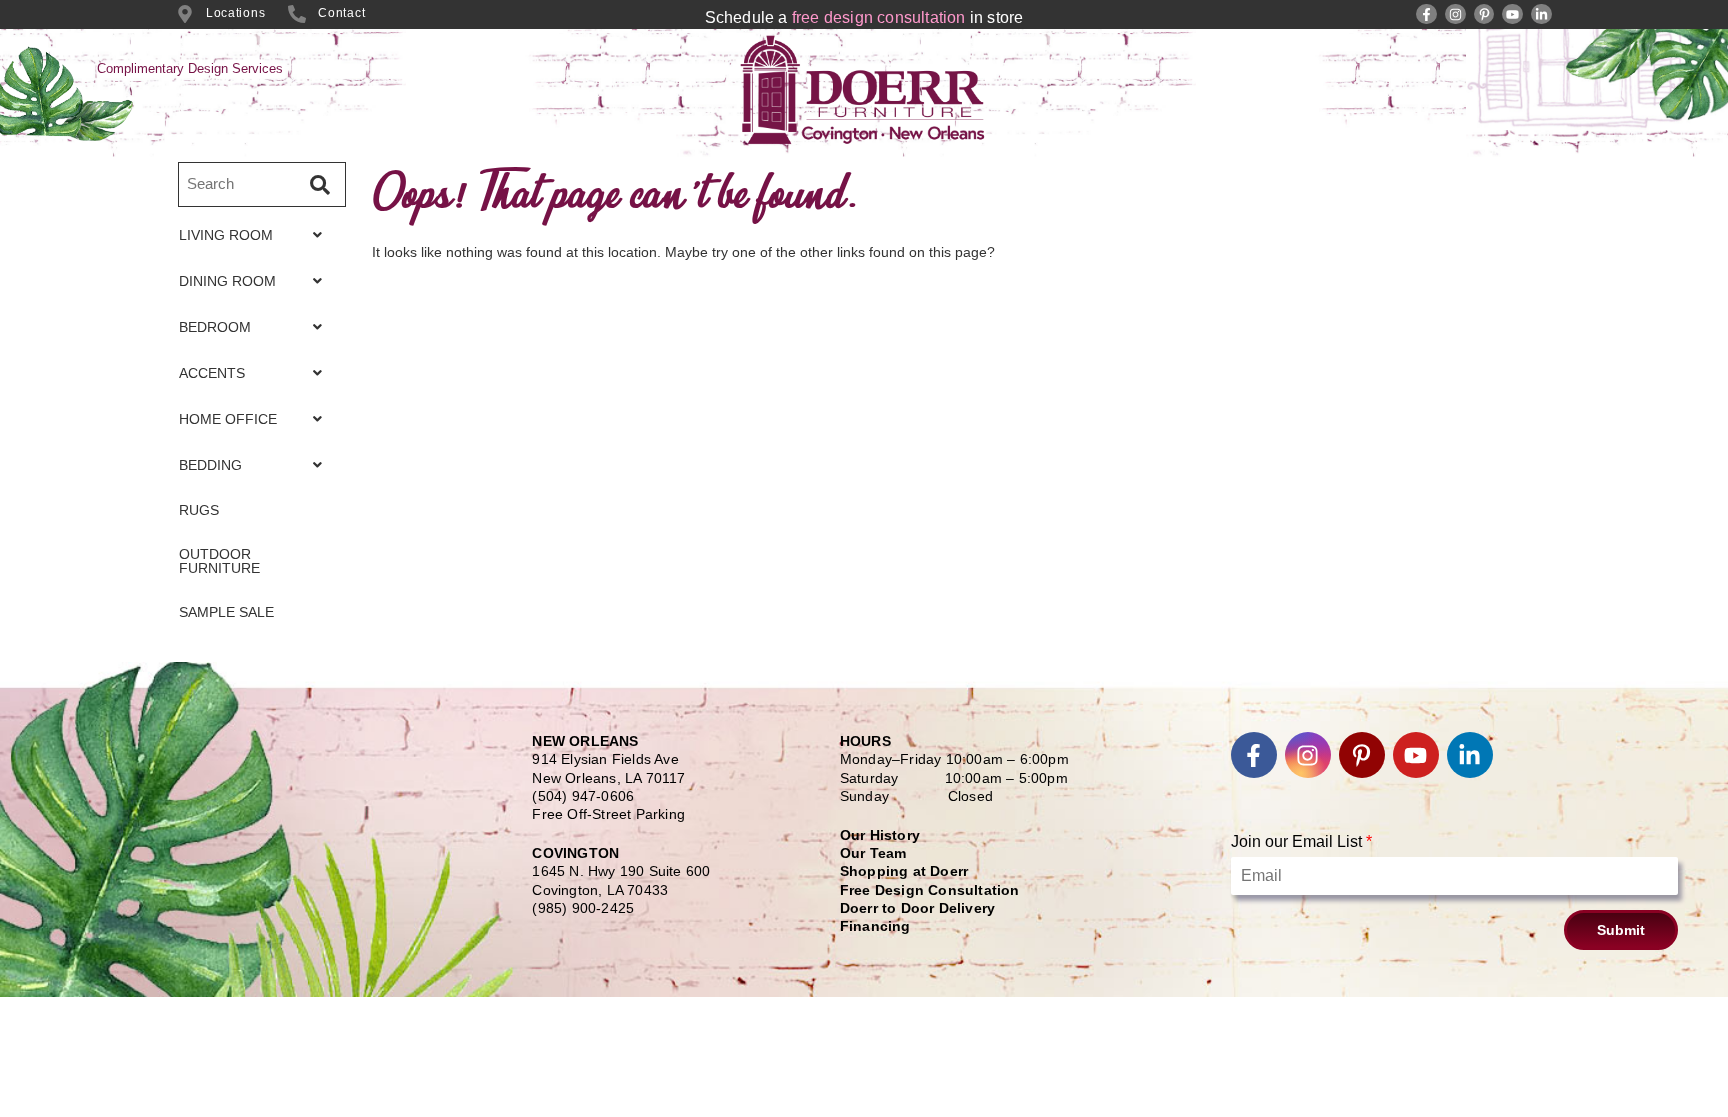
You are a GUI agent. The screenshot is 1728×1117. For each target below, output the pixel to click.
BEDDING (210, 465)
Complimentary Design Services (190, 68)
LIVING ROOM (226, 235)
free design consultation (879, 17)
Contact (341, 13)
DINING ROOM (227, 281)
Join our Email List (1301, 841)
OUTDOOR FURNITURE (219, 561)
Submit (1621, 930)
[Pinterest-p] (1484, 14)
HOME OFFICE (228, 419)
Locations (235, 13)
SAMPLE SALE (226, 612)
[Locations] (185, 14)
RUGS (199, 510)
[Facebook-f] (1426, 14)
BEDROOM (215, 327)
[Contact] (297, 14)
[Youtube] (1512, 14)
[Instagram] (1455, 14)
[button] (256, 235)
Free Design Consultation (930, 890)
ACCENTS (212, 373)
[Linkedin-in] (1541, 14)
